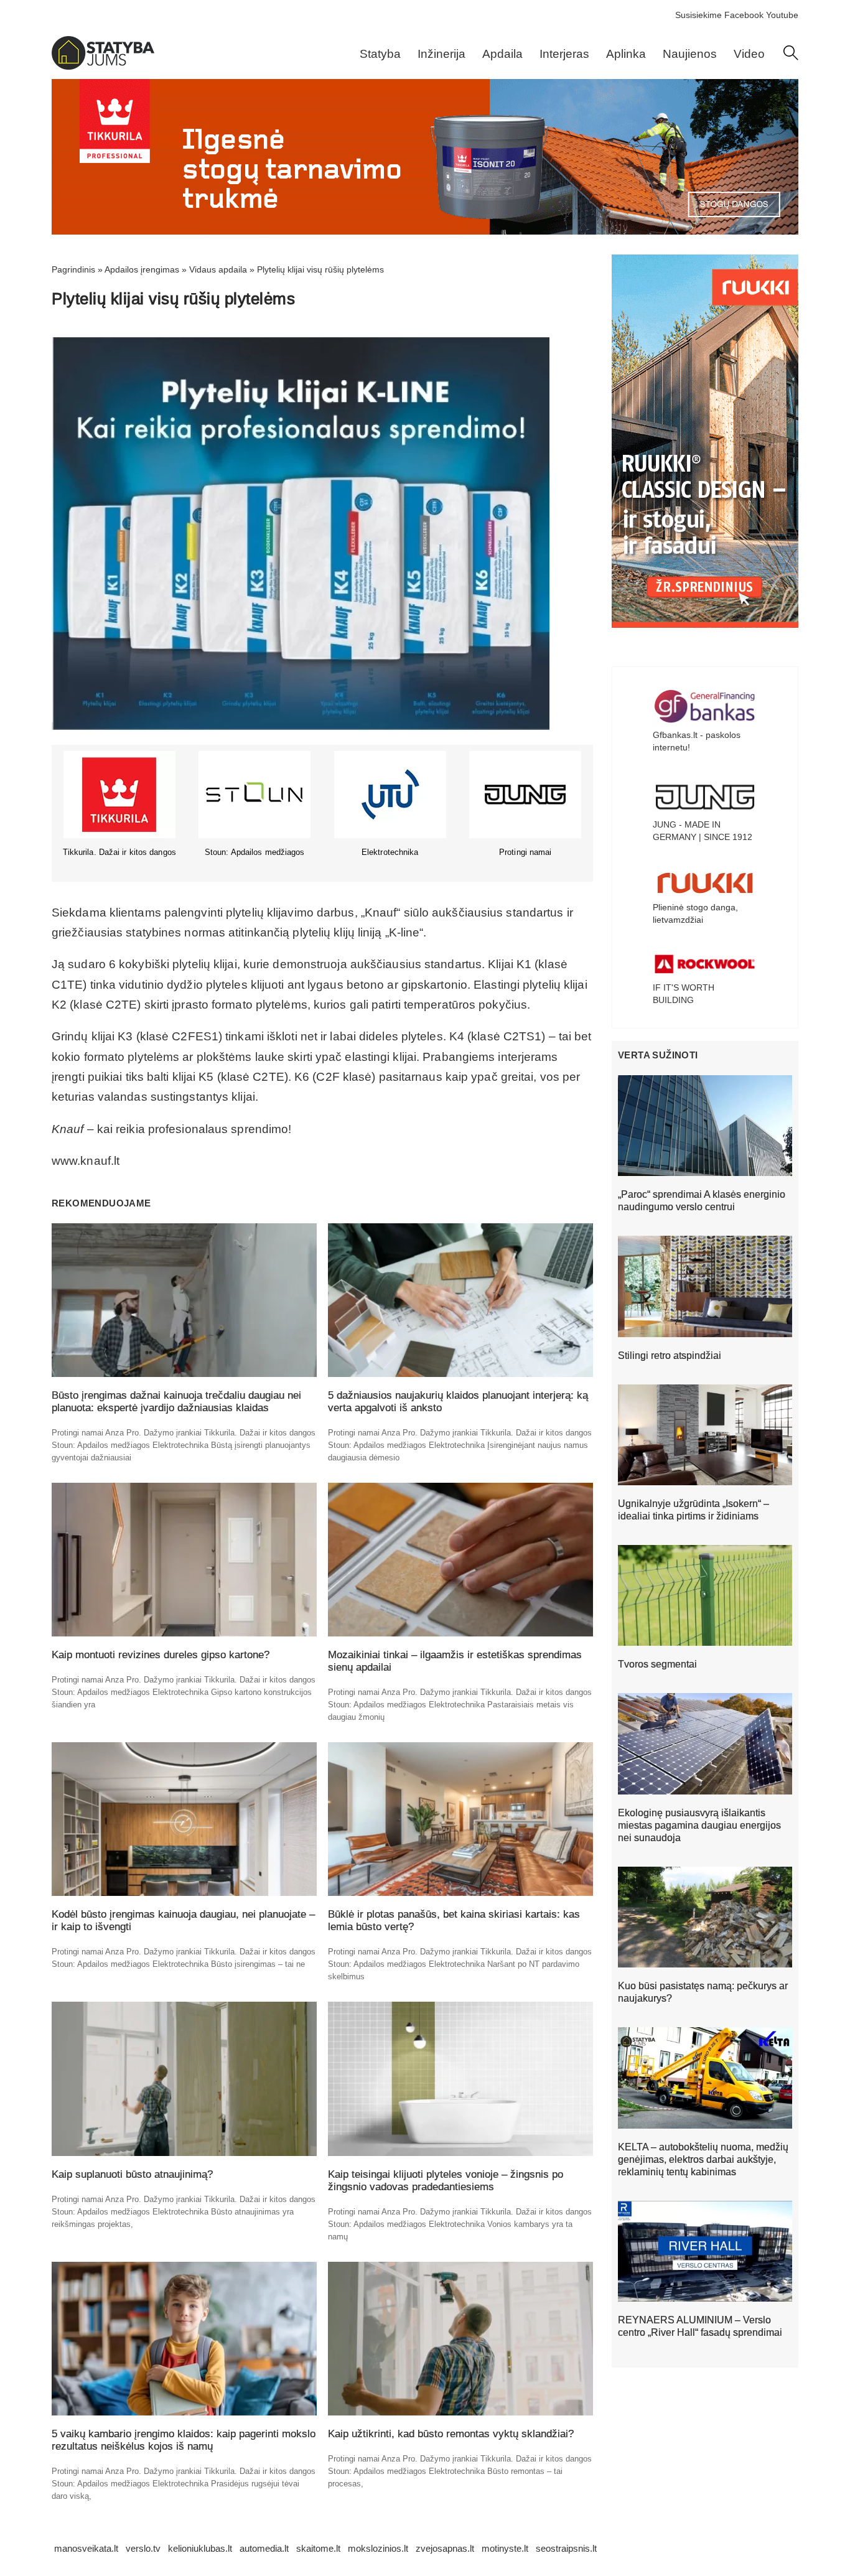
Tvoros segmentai (657, 1664)
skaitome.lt (318, 2548)
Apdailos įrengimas (142, 269)
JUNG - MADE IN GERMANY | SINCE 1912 (703, 831)
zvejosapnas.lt (445, 2548)
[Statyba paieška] (791, 57)
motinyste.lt (505, 2548)
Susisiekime (698, 15)
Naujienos (690, 54)
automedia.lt (264, 2548)
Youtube (782, 15)
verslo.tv (143, 2548)
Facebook (744, 15)
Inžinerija (441, 54)
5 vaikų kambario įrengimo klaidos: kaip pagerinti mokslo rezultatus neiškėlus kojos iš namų (184, 2440)
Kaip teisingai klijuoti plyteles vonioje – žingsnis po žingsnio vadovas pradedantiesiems (446, 2181)
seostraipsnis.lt (566, 2548)
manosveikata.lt (86, 2548)
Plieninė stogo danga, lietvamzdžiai (695, 913)
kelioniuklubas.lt (200, 2548)
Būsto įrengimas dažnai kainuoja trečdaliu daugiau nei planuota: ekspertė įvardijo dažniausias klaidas (176, 1402)
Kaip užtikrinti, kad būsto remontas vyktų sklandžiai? (451, 2434)
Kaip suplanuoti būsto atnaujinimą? (132, 2174)
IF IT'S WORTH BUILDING (684, 994)
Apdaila (502, 54)
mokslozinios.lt (378, 2548)
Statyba (380, 54)
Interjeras (564, 54)
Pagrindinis (73, 269)
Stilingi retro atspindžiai (670, 1356)
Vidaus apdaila (218, 269)
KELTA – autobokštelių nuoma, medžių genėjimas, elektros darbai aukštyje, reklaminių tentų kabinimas (703, 2159)
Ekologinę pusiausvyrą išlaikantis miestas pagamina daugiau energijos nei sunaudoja (699, 1825)
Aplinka (626, 54)
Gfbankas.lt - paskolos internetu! (697, 741)
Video (749, 54)
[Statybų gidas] (103, 67)
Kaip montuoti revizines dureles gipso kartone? (161, 1655)
